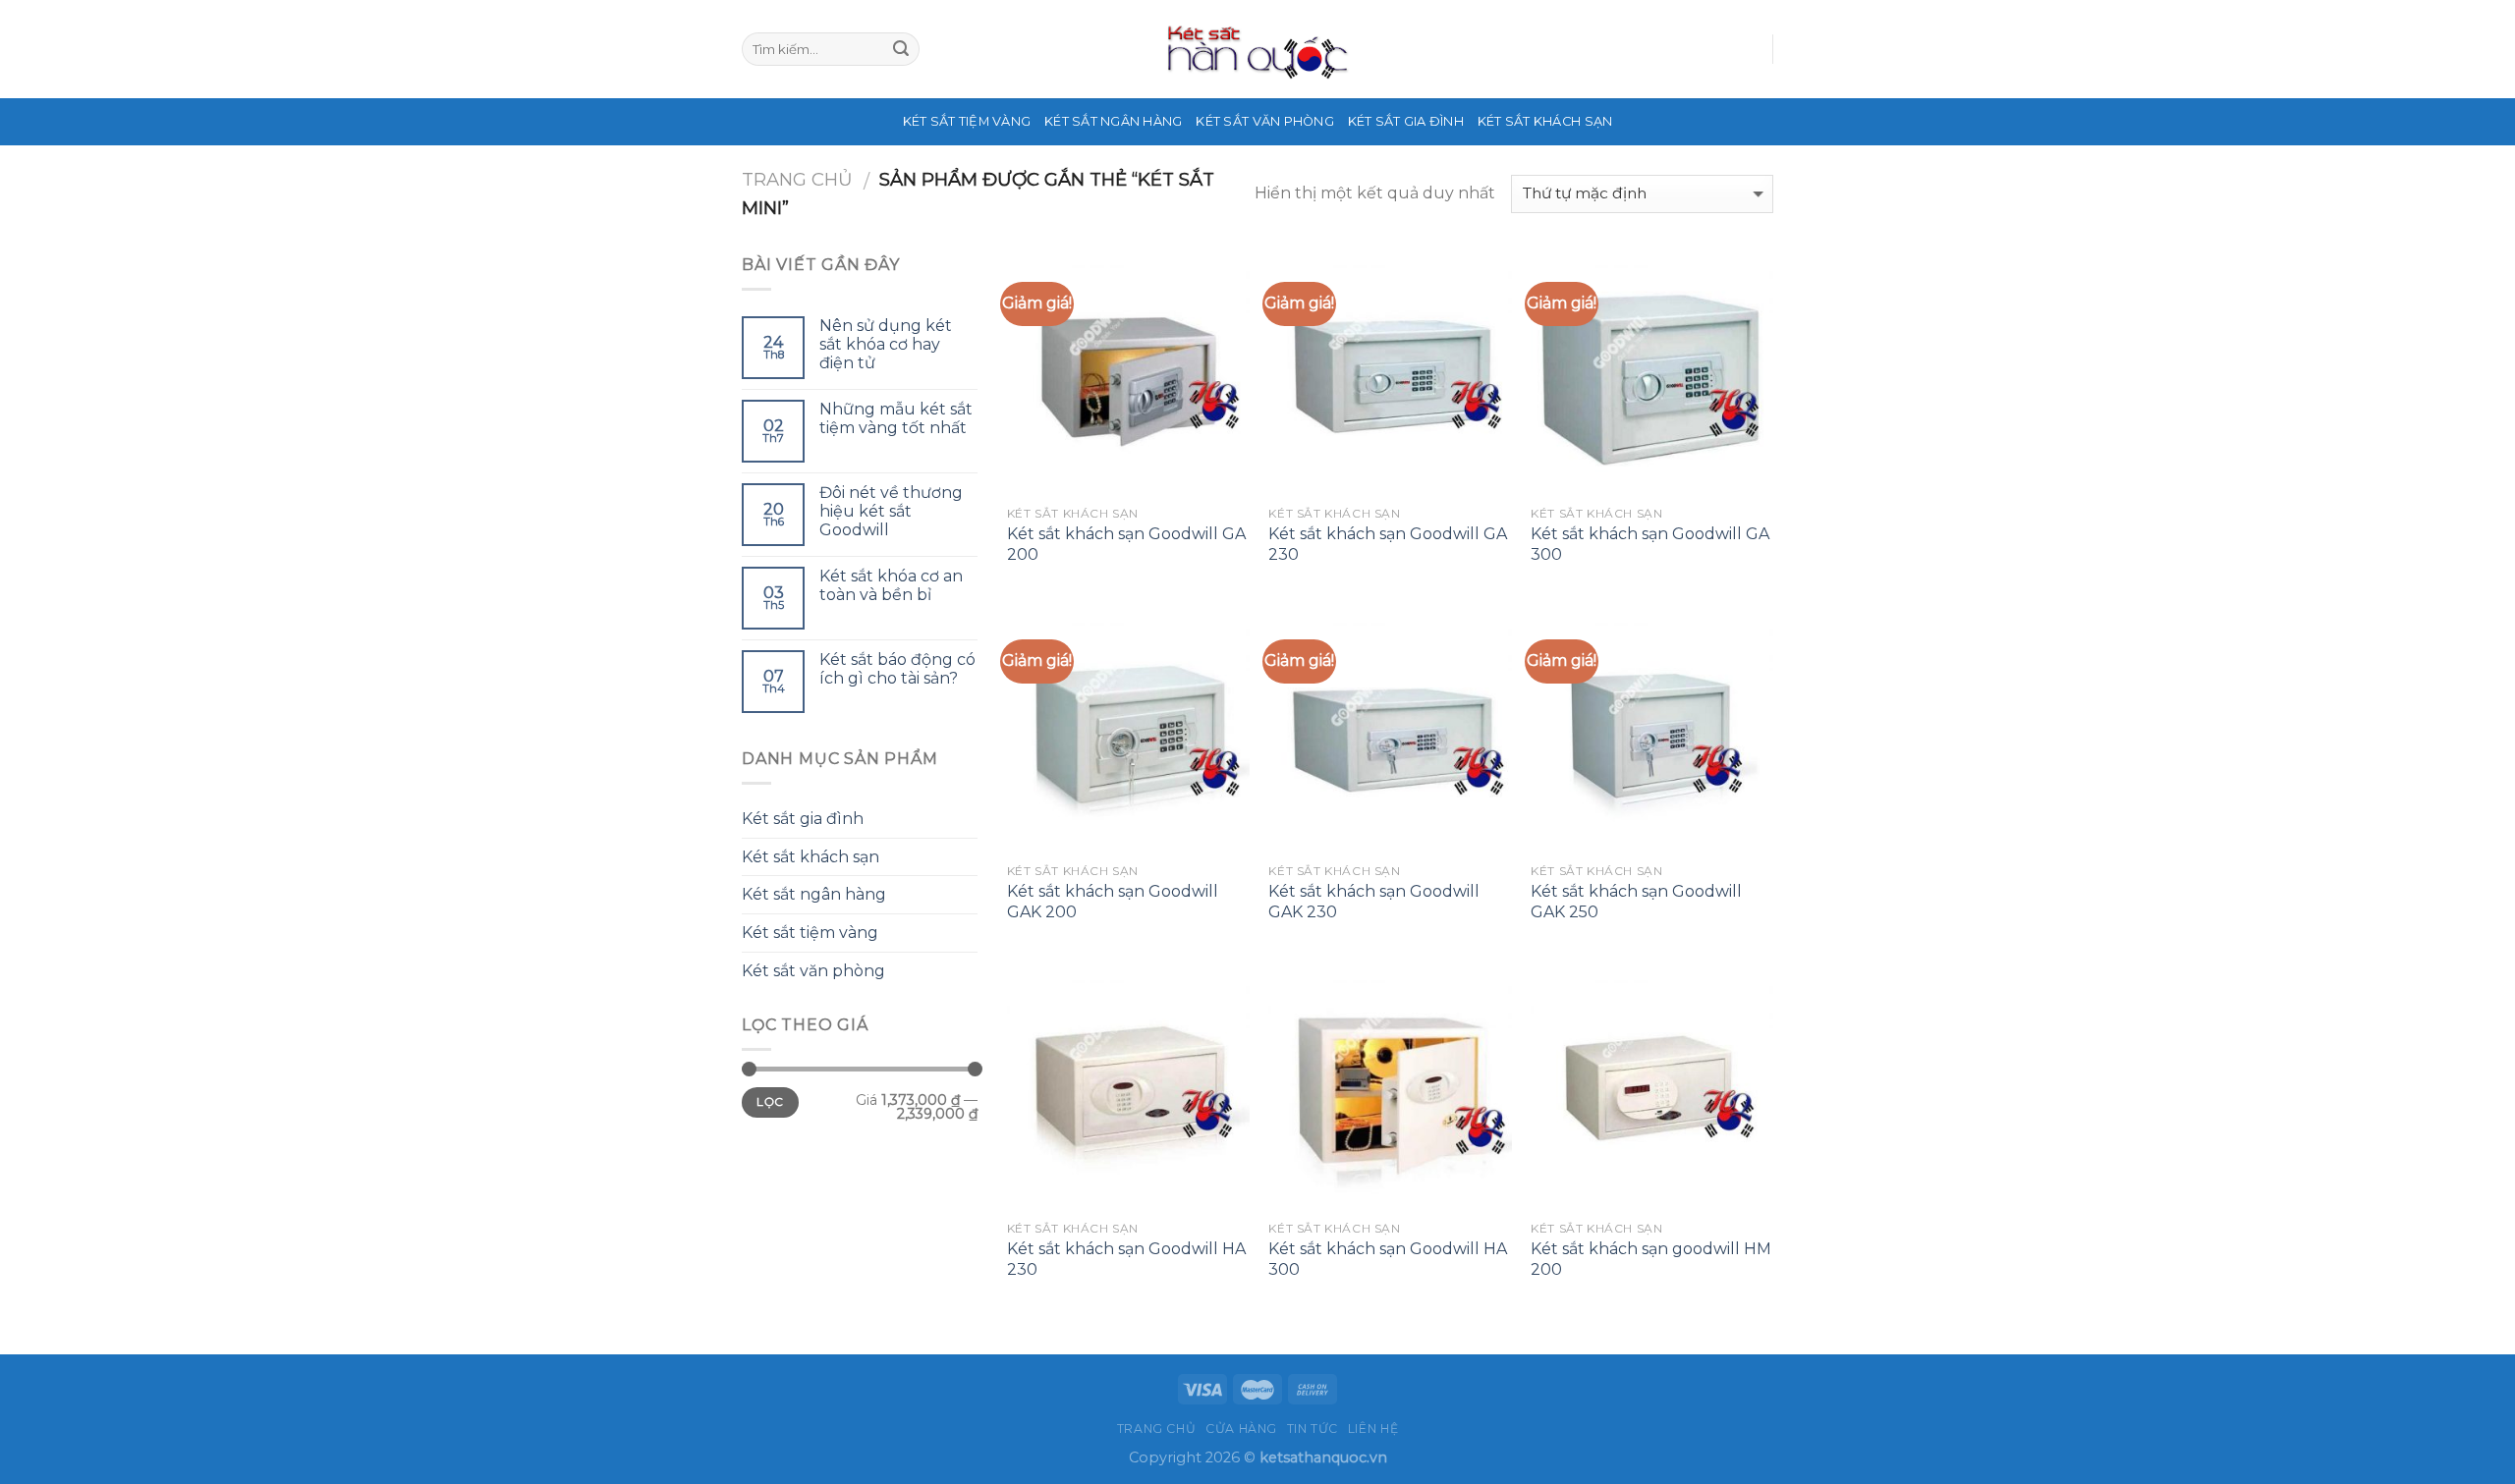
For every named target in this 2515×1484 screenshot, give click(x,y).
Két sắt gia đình (1406, 121)
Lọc (770, 1101)
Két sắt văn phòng (1264, 121)
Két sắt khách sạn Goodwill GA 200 (1126, 544)
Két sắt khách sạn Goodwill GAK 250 (1636, 902)
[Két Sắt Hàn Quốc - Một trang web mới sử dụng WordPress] (1257, 49)
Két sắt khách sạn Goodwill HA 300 (1388, 1259)
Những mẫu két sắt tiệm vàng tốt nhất (896, 418)
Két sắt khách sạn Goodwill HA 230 (1126, 1259)
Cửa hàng (1241, 1429)
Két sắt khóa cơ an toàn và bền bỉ (891, 585)
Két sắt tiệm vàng (967, 121)
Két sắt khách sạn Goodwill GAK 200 (1113, 902)
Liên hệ (1373, 1429)
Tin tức (1313, 1429)
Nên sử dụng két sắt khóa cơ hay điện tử (886, 344)
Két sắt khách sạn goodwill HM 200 (1651, 1259)
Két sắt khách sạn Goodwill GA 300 (1650, 544)
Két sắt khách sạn (1545, 121)
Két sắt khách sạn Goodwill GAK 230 (1374, 902)
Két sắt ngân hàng (1113, 121)
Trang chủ (797, 179)
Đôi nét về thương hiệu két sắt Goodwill (891, 511)
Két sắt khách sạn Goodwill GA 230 (1388, 544)
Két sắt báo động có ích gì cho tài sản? (897, 669)
